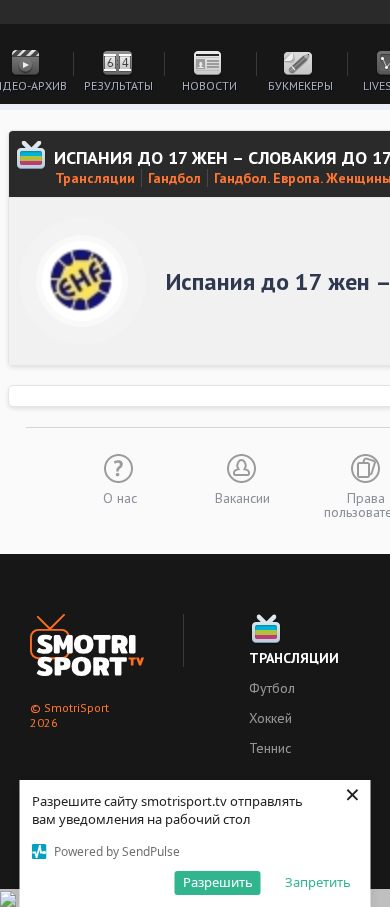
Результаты (118, 85)
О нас (120, 497)
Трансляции (95, 178)
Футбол (272, 688)
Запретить (318, 882)
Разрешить (218, 882)
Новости (209, 85)
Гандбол (174, 178)
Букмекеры (300, 85)
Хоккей (270, 718)
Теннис (270, 748)
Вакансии (242, 497)
